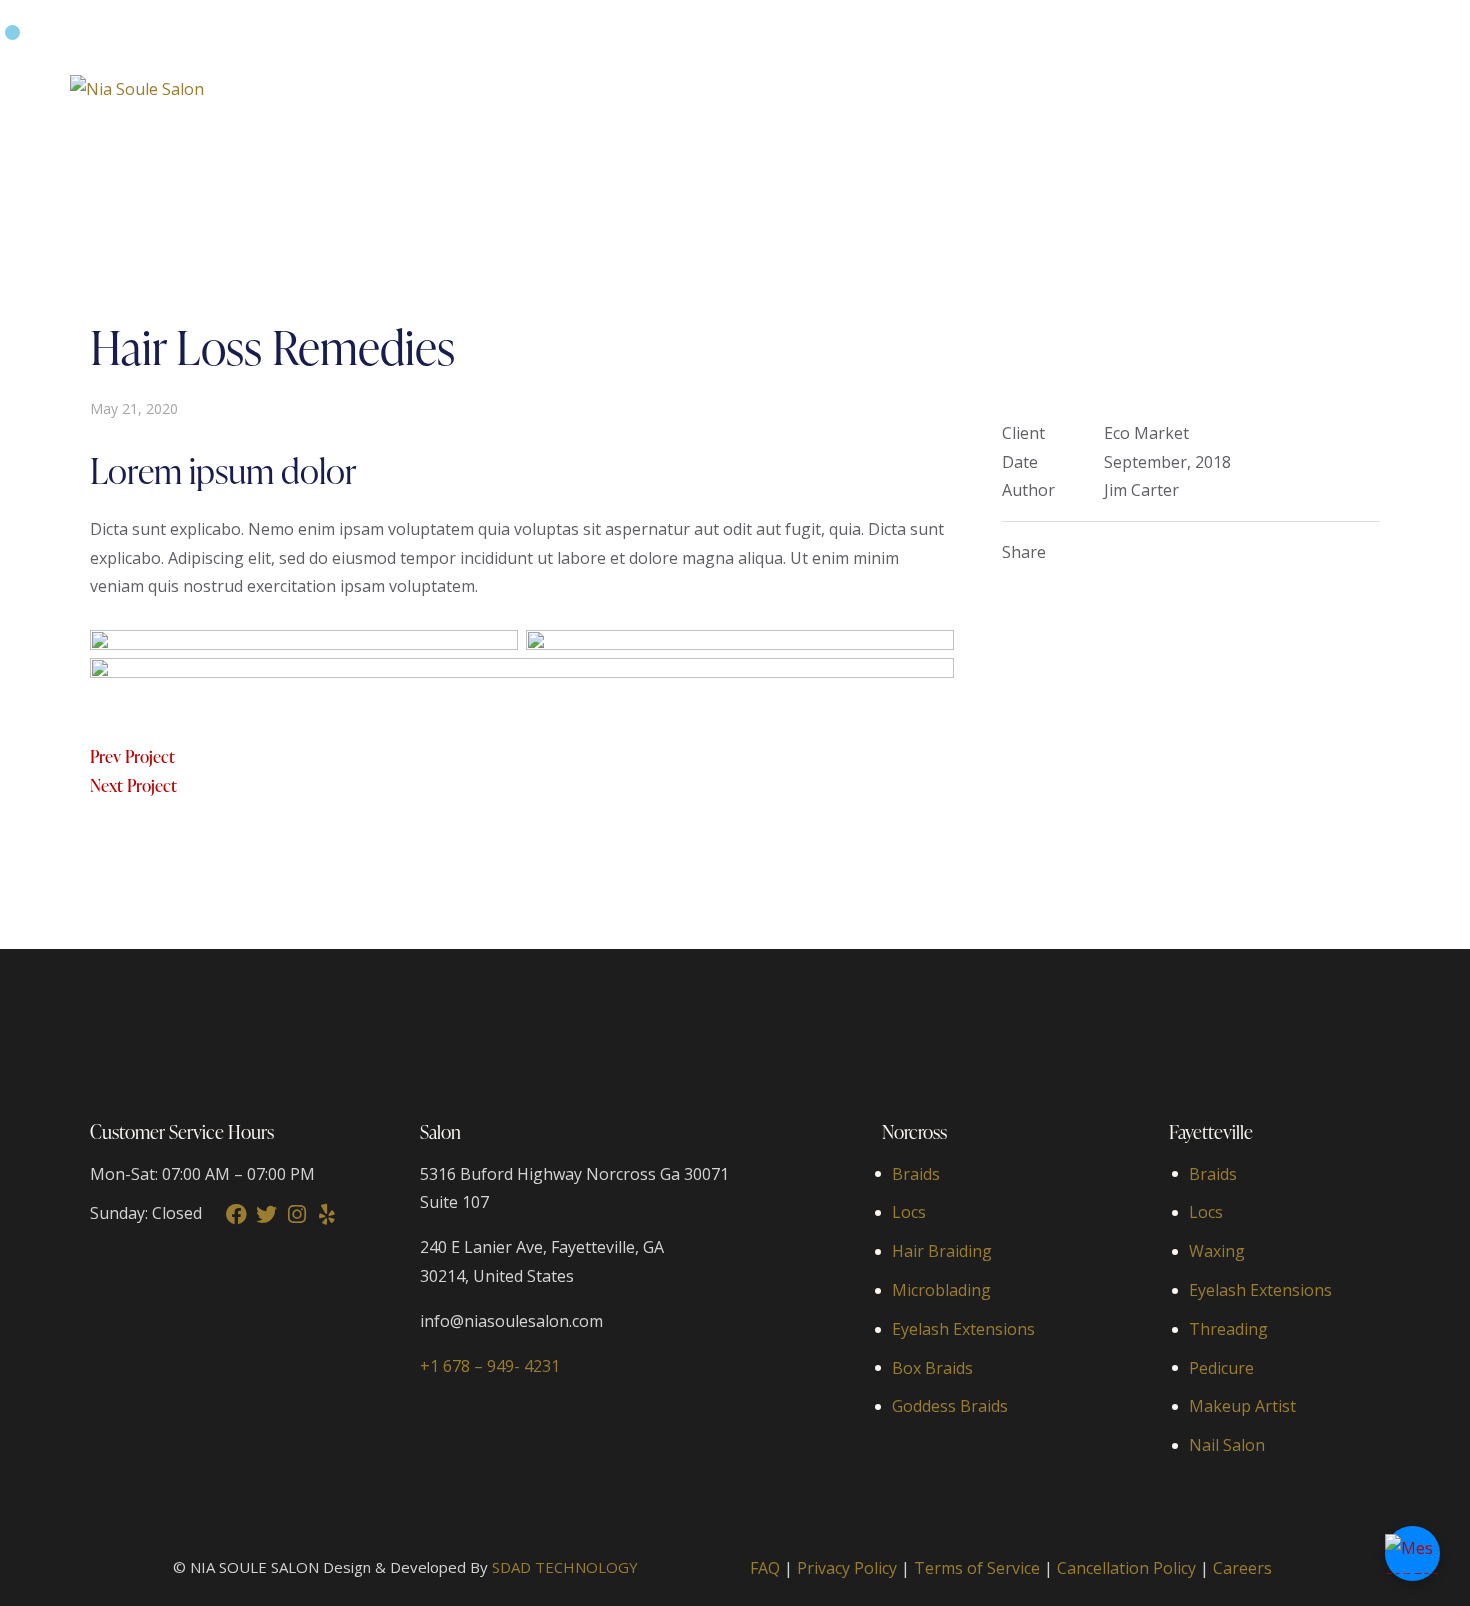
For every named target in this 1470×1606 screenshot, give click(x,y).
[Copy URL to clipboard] (1175, 553)
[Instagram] (296, 1214)
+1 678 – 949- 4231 (490, 1366)
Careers (1242, 1568)
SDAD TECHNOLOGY (565, 1567)
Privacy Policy (847, 1568)
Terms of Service (977, 1568)
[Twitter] (266, 1214)
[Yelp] (326, 1214)
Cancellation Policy (1126, 1568)
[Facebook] (236, 1214)
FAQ (765, 1568)
